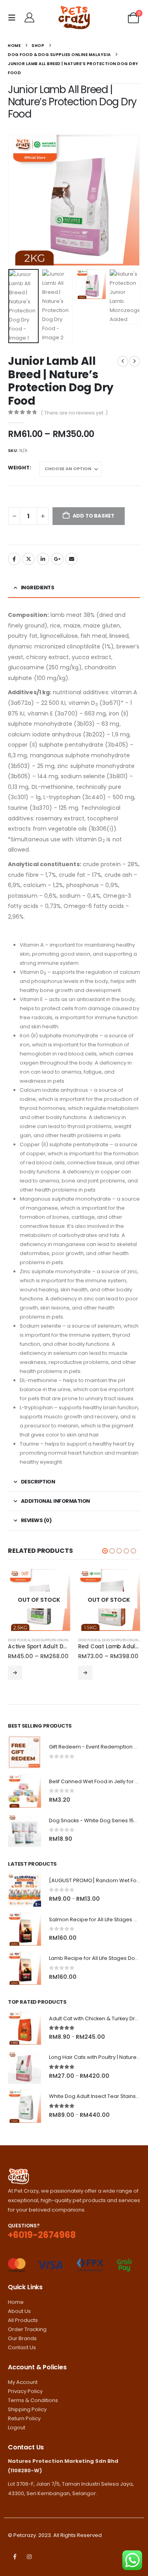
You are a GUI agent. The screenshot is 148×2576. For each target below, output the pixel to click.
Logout (17, 2427)
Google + (57, 559)
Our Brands (22, 2338)
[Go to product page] (24, 1752)
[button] (13, 18)
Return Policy (24, 2418)
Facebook (14, 559)
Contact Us (22, 2347)
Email (71, 559)
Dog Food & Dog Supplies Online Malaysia (48, 1640)
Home (16, 2302)
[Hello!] (29, 18)
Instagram (29, 2557)
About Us (19, 2311)
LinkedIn (43, 559)
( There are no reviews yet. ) (74, 413)
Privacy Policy (25, 2391)
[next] (135, 361)
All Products (23, 2320)
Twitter (28, 559)
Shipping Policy (27, 2409)
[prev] (123, 361)
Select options (15, 1673)
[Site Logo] (74, 18)
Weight (19, 468)
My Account (23, 2382)
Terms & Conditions (33, 2400)
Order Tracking (27, 2329)
